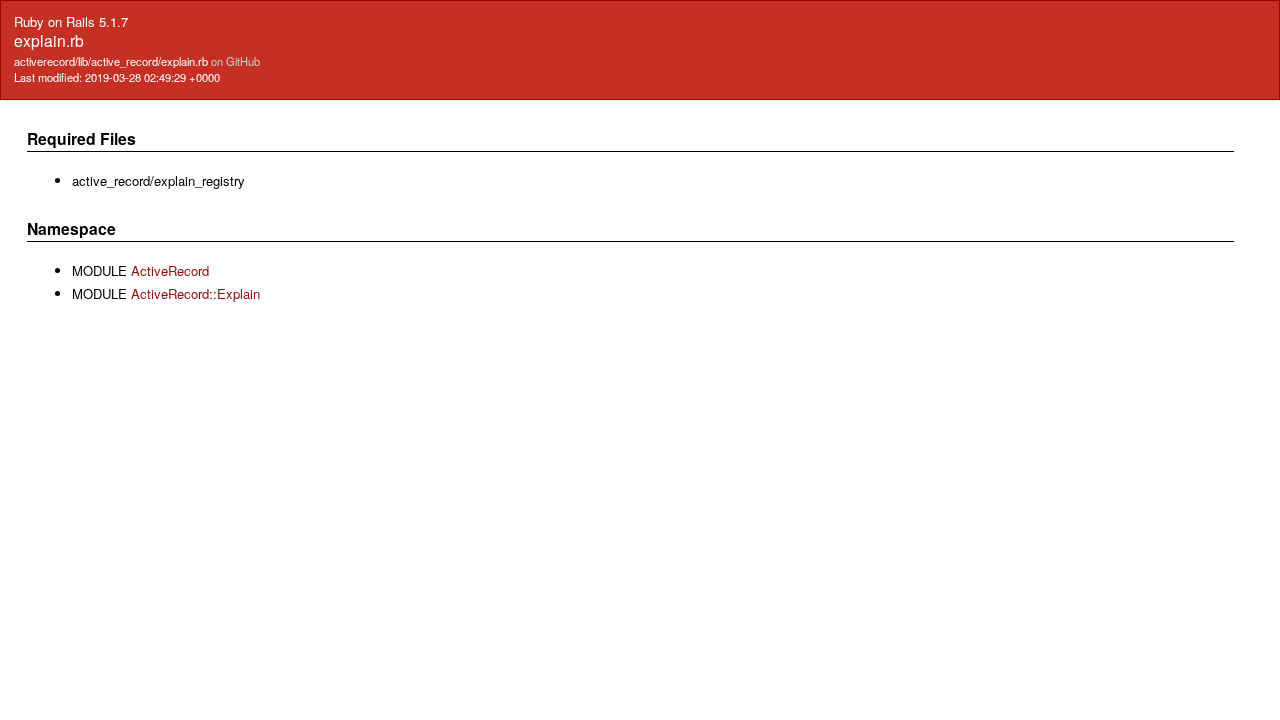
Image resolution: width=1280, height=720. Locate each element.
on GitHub (235, 61)
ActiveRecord (170, 270)
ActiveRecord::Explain (195, 293)
